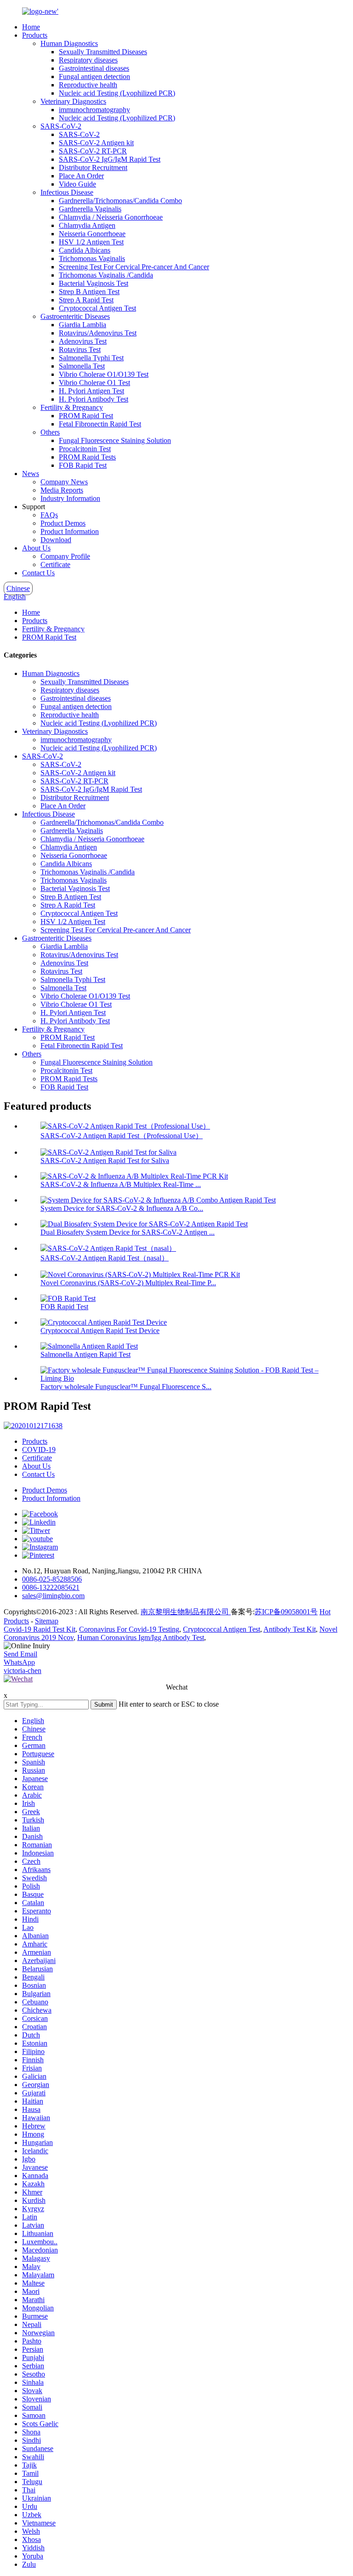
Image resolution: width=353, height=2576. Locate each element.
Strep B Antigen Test (89, 292)
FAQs (49, 515)
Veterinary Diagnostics (73, 101)
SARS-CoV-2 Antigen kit (96, 143)
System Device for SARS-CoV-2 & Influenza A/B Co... (122, 1208)
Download (56, 540)
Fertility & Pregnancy (72, 407)
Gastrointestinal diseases (94, 68)
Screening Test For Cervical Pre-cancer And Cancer (134, 267)
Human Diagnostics (69, 43)
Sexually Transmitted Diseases (103, 52)
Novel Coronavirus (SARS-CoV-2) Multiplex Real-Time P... (128, 1283)
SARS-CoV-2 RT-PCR (93, 151)
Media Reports (62, 490)
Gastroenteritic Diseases (75, 316)
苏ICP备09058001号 (286, 1612)
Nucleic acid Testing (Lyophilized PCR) (117, 93)
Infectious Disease (67, 192)
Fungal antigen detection (94, 77)
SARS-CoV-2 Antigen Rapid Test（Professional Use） (122, 1136)
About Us (36, 548)
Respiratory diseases (88, 60)
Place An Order (81, 176)
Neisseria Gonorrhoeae (92, 234)
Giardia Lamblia (83, 325)
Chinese (18, 588)
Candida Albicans (85, 250)
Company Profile (65, 556)
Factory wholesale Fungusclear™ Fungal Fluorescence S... (126, 1387)
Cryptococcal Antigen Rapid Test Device (100, 1331)
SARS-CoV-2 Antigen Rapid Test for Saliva (105, 1160)
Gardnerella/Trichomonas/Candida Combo (120, 201)
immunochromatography (94, 110)
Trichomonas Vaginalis (92, 258)
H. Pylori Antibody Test (94, 399)
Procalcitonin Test (85, 449)
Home (31, 27)
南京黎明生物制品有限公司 (186, 1612)
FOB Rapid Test (83, 465)
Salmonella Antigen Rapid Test (85, 1354)
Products (35, 35)
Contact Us (38, 573)
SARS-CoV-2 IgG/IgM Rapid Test (110, 159)
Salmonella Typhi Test (91, 358)
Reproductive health (88, 85)
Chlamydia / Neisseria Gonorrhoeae (111, 217)
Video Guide (77, 184)
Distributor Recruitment (93, 167)
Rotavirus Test (80, 349)
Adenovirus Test (83, 341)
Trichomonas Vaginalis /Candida (106, 275)
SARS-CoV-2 (61, 126)
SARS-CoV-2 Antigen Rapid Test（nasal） (105, 1258)
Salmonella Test (82, 366)
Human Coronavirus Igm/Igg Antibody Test (141, 1637)
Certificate (55, 565)
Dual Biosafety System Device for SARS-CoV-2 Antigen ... (128, 1232)
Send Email (20, 1654)
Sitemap (47, 1621)
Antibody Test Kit (290, 1629)
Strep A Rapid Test (86, 300)
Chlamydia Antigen (87, 225)
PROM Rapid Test (86, 416)
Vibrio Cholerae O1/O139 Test (104, 374)
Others (50, 432)
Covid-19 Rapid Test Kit (40, 1629)
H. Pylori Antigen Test (91, 391)
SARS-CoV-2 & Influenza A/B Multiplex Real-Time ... (121, 1184)
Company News (64, 482)
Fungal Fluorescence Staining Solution (115, 440)
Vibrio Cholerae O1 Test (94, 383)
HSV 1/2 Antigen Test (91, 242)
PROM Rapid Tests (87, 457)
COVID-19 (39, 1450)
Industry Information (70, 498)
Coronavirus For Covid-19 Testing (129, 1629)
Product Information (70, 531)
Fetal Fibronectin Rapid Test (100, 424)
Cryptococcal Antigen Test (97, 308)
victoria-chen (23, 1671)
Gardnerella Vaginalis (90, 209)
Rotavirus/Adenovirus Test (98, 333)
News (31, 474)
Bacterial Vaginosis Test (94, 283)
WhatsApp (19, 1662)
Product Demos (63, 523)
